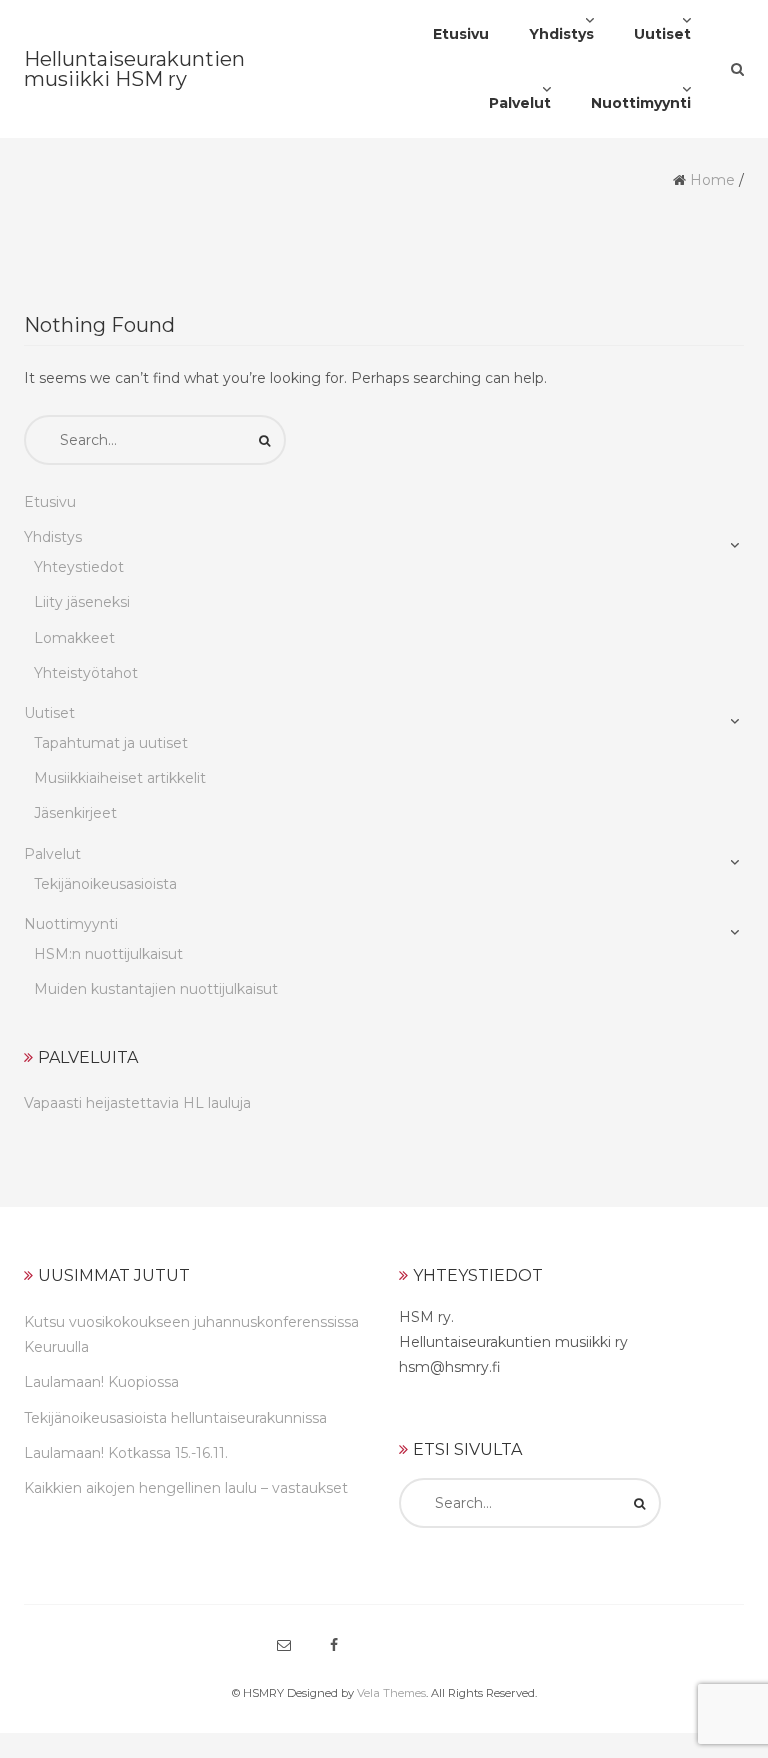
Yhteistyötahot (86, 673)
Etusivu (50, 502)
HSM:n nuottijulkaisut (108, 954)
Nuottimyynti (71, 924)
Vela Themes (391, 1693)
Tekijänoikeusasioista (105, 884)
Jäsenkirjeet (75, 813)
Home (712, 180)
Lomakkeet (74, 638)
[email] (284, 1645)
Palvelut (52, 854)
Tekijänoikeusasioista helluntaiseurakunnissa (175, 1418)
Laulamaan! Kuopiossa (101, 1382)
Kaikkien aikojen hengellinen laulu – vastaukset (186, 1488)
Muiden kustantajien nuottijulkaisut (156, 989)
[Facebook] (334, 1645)
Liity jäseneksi (82, 602)
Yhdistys (53, 537)
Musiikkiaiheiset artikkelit (120, 778)
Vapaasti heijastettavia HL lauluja (137, 1103)
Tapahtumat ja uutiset (111, 743)
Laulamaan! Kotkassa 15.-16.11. (126, 1453)
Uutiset (49, 713)
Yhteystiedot (79, 567)
